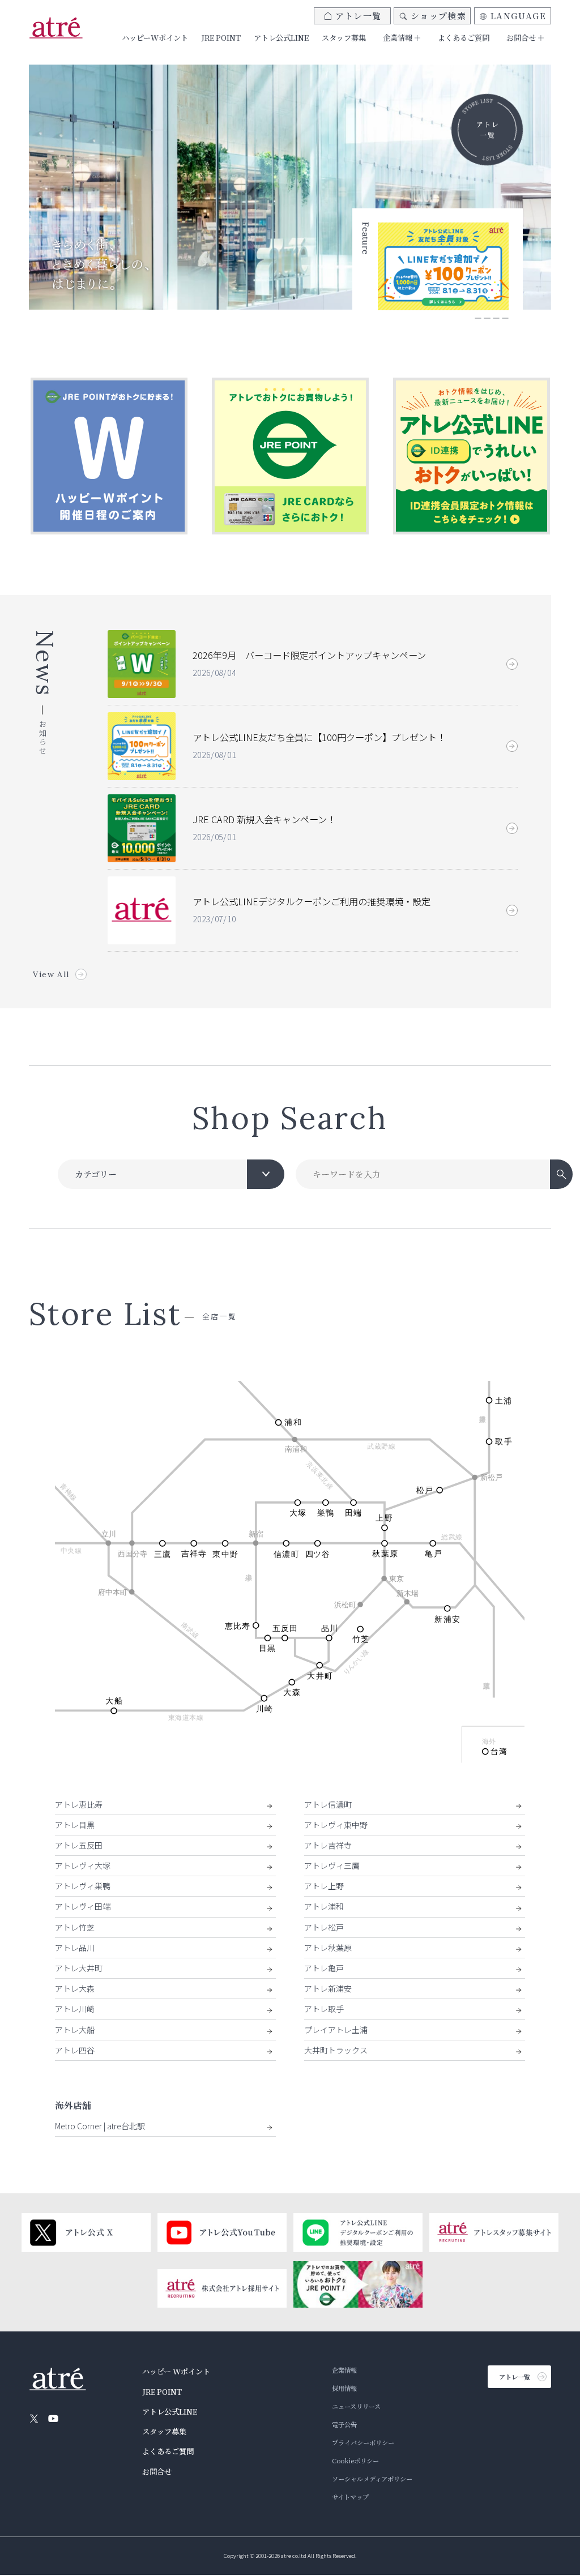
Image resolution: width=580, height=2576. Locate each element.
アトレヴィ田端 (83, 1906)
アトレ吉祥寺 (328, 1845)
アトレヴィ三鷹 (332, 1865)
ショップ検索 (438, 16)
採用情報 (344, 2388)
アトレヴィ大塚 (83, 1865)
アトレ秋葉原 (328, 1948)
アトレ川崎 (75, 2009)
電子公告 (344, 2424)
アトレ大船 (75, 2030)
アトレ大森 (75, 1988)
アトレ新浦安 (328, 1988)
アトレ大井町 (79, 1968)
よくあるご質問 (464, 38)
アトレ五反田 (79, 1845)
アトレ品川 (75, 1948)
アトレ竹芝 (75, 1927)
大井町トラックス (336, 2050)
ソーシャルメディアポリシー (372, 2479)
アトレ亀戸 (324, 1968)
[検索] (561, 1174)
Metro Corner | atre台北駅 (100, 2126)
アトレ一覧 (359, 16)
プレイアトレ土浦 (336, 2030)
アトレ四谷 (75, 2050)
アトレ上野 (324, 1886)
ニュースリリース (356, 2406)
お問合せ (157, 2472)
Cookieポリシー (355, 2461)
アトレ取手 (324, 2009)
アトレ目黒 (75, 1825)
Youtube (53, 2419)
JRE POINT (221, 38)
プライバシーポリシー (363, 2442)
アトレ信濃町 (328, 1804)
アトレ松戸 (324, 1927)
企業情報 (344, 2370)
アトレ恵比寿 (79, 1804)
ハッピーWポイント (155, 38)
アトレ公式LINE (281, 38)
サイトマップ (350, 2497)
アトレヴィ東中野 (336, 1825)
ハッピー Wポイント (176, 2371)
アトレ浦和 (324, 1906)
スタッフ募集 (344, 38)
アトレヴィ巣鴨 (83, 1886)
